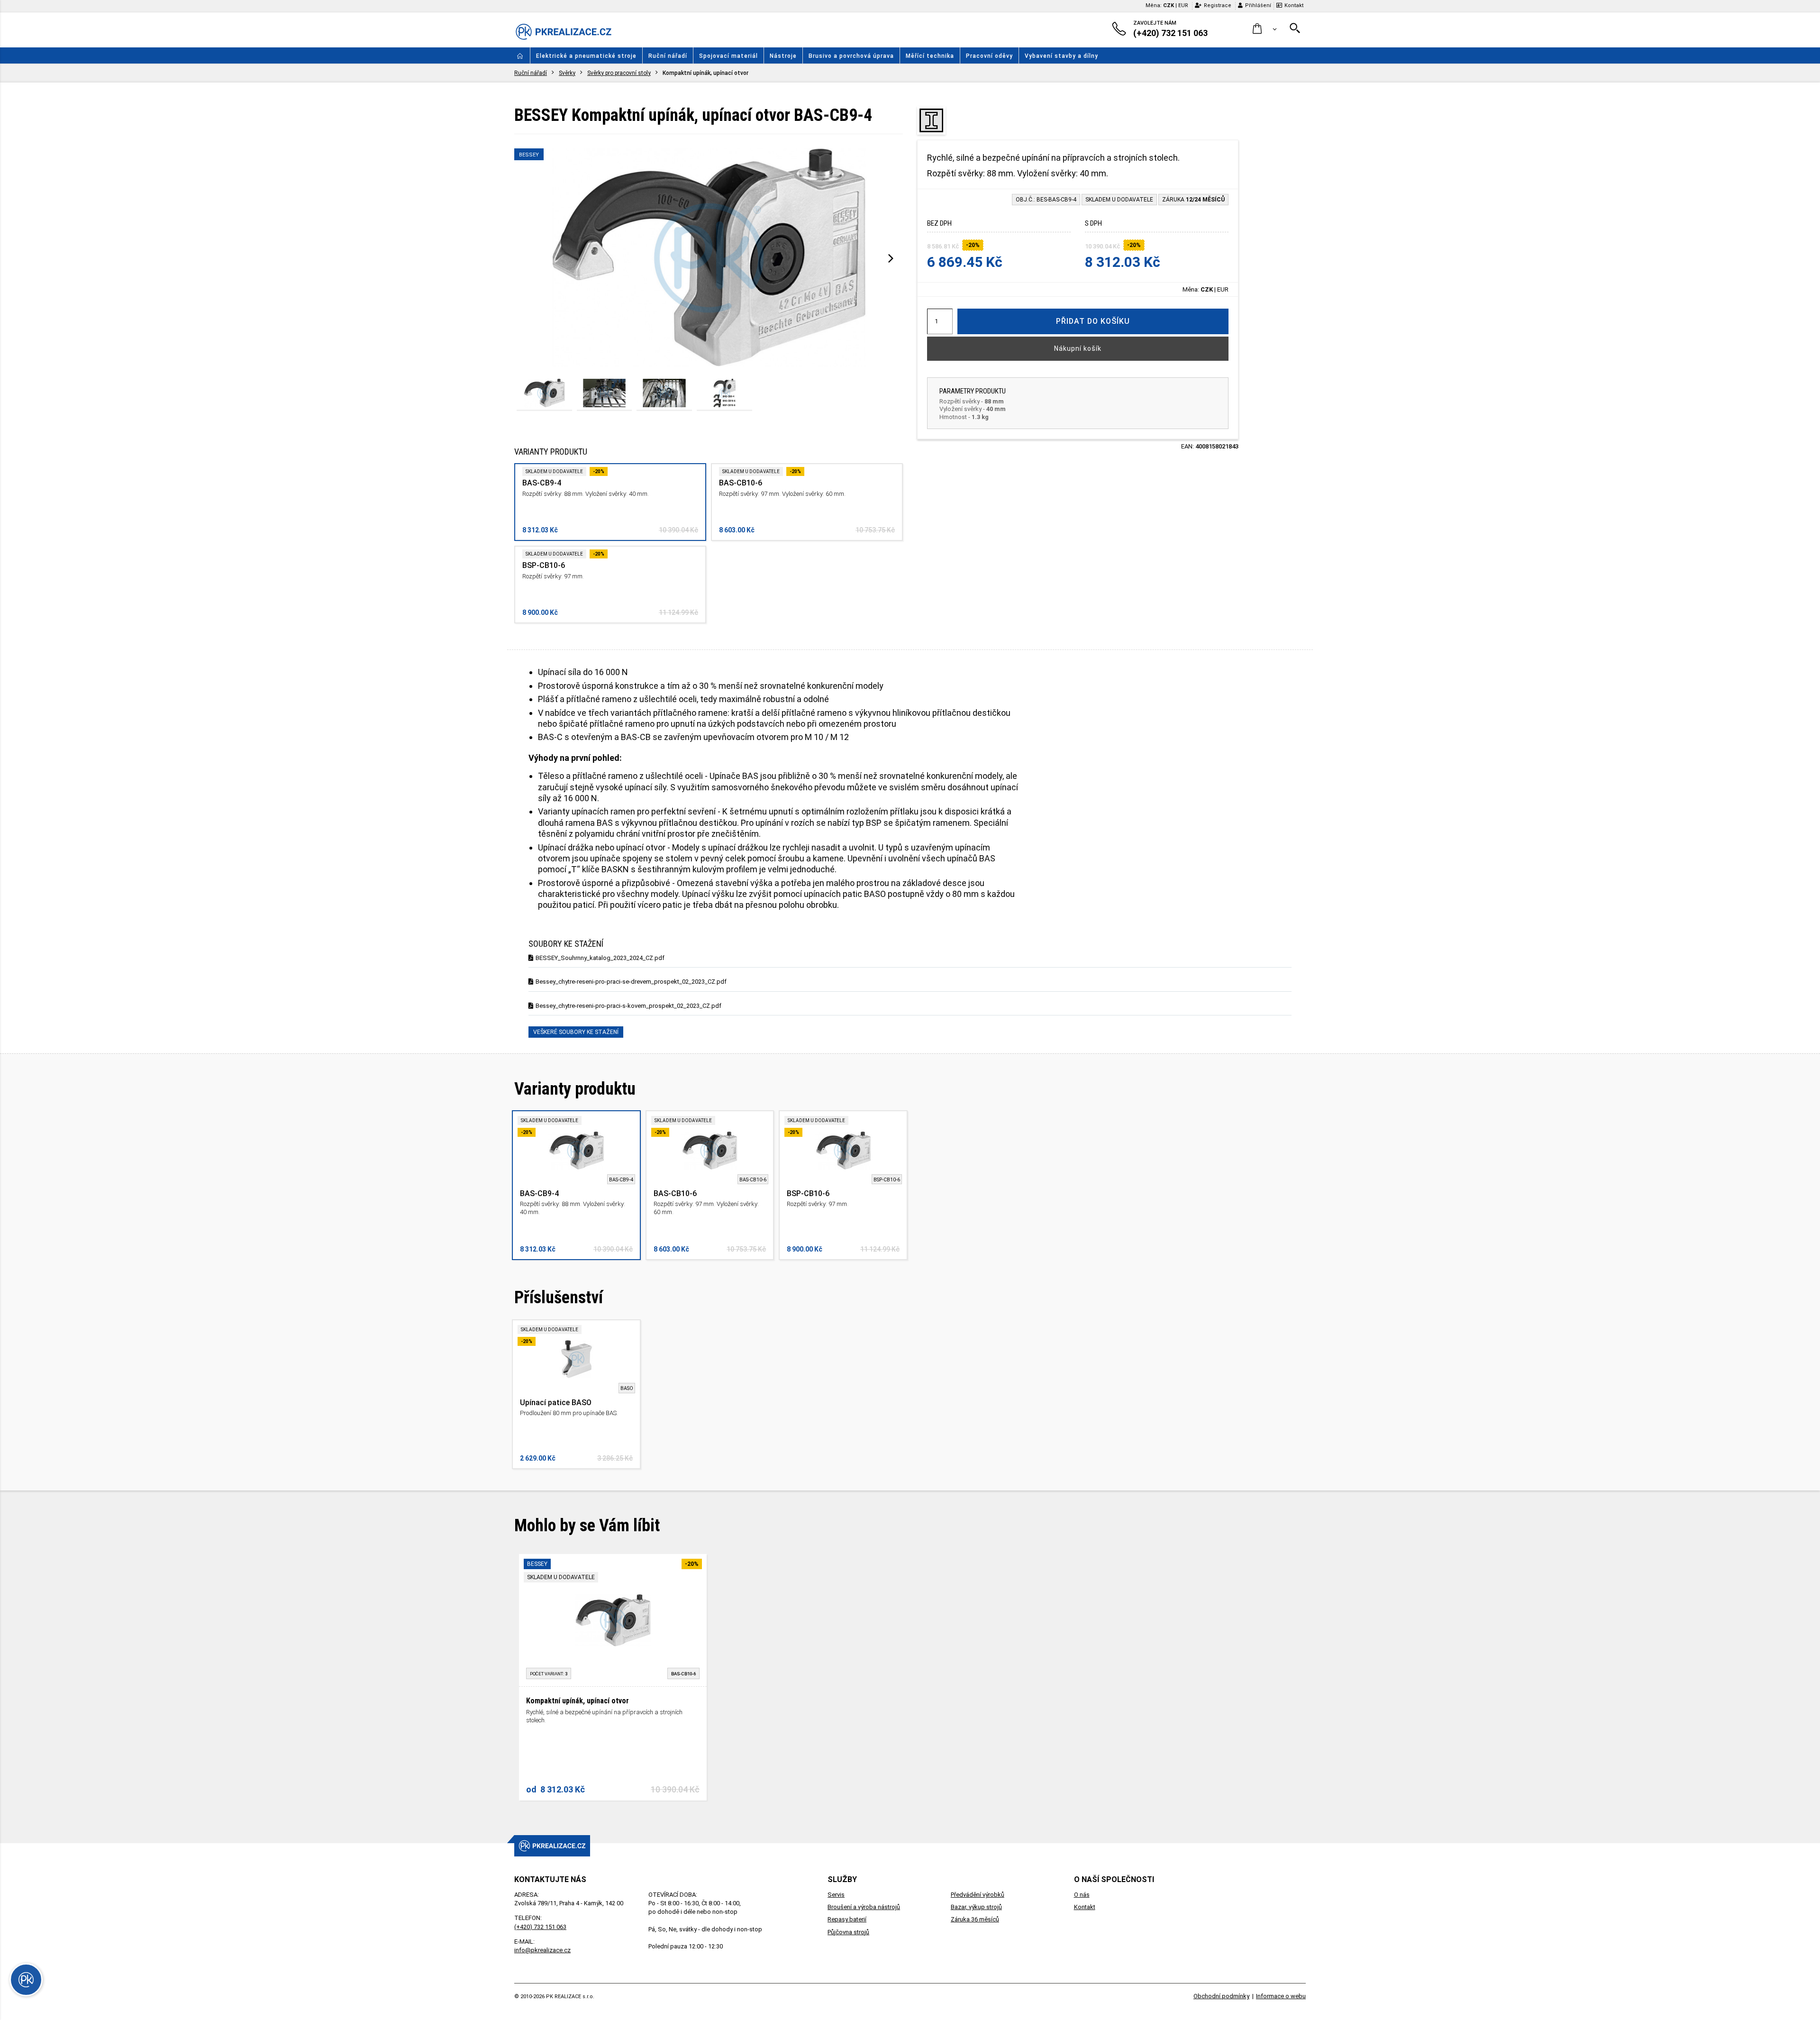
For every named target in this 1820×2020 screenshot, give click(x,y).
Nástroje (783, 56)
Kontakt (1294, 5)
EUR (1183, 5)
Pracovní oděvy (989, 56)
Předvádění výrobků (978, 1895)
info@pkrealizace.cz (542, 1950)
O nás (1082, 1895)
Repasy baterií (847, 1919)
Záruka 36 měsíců (975, 1919)
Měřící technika (930, 56)
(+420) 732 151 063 (540, 1927)
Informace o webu (1281, 1996)
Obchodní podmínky (1221, 1996)
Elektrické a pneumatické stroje (586, 56)
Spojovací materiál (728, 56)
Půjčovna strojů (848, 1932)
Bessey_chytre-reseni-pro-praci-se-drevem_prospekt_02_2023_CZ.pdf (631, 982)
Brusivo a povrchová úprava (851, 56)
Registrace (1218, 5)
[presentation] (891, 258)
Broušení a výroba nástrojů (864, 1907)
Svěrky (567, 73)
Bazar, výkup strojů (976, 1907)
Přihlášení (1258, 5)
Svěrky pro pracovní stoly (619, 73)
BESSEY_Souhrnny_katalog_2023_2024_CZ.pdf (600, 958)
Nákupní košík (1078, 348)
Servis (836, 1895)
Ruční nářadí (668, 56)
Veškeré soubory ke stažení (576, 1032)
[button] (1265, 29)
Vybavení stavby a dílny (1061, 56)
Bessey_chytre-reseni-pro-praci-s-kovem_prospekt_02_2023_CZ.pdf (628, 1006)
